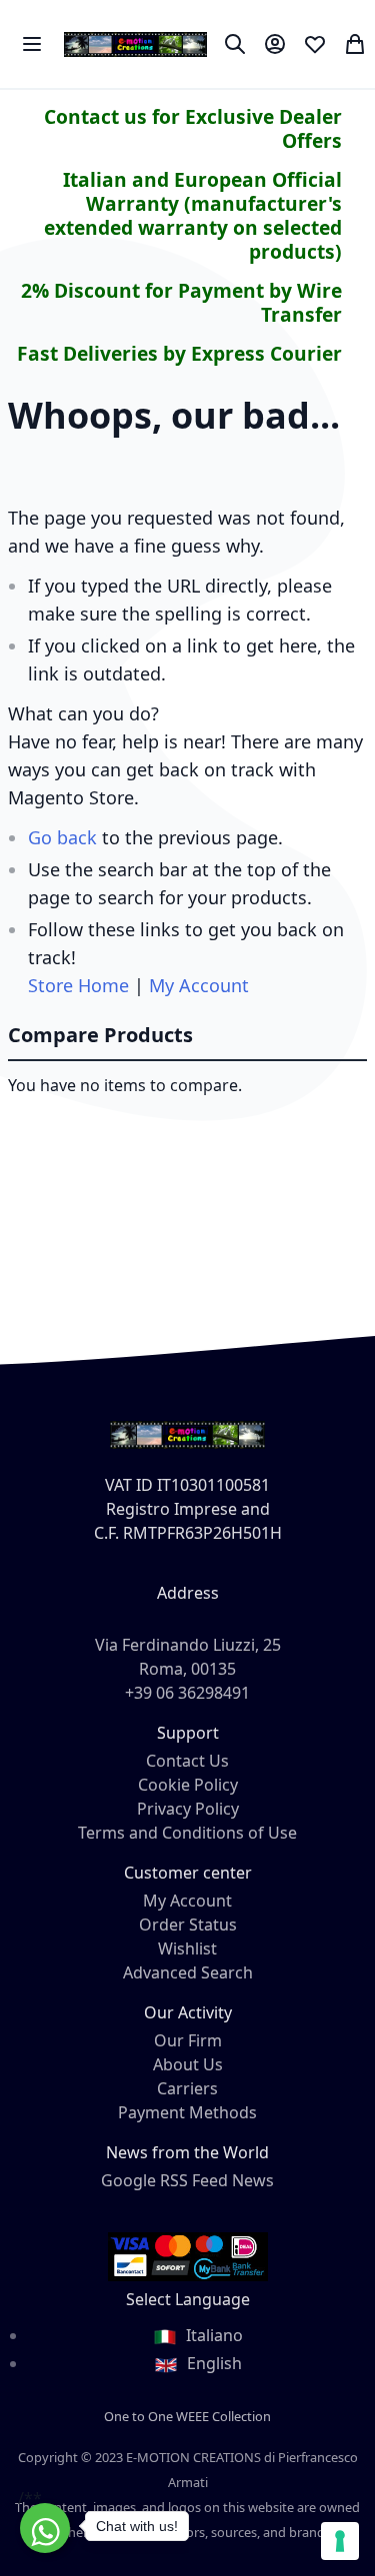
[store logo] (135, 44)
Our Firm (188, 2040)
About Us (188, 2064)
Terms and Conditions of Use (187, 1833)
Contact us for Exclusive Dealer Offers (193, 128)
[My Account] (275, 44)
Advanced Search (188, 1972)
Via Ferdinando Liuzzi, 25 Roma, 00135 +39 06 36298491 (188, 1669)
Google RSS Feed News (187, 2180)
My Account (199, 985)
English (212, 2363)
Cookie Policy (188, 1785)
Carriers (187, 2088)
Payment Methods (187, 2112)
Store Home (78, 985)
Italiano (212, 2335)
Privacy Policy (188, 1809)
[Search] (235, 44)
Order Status (188, 1925)
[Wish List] (315, 44)
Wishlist (187, 1948)
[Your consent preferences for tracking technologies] (340, 2541)
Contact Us (187, 1761)
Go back (62, 837)
